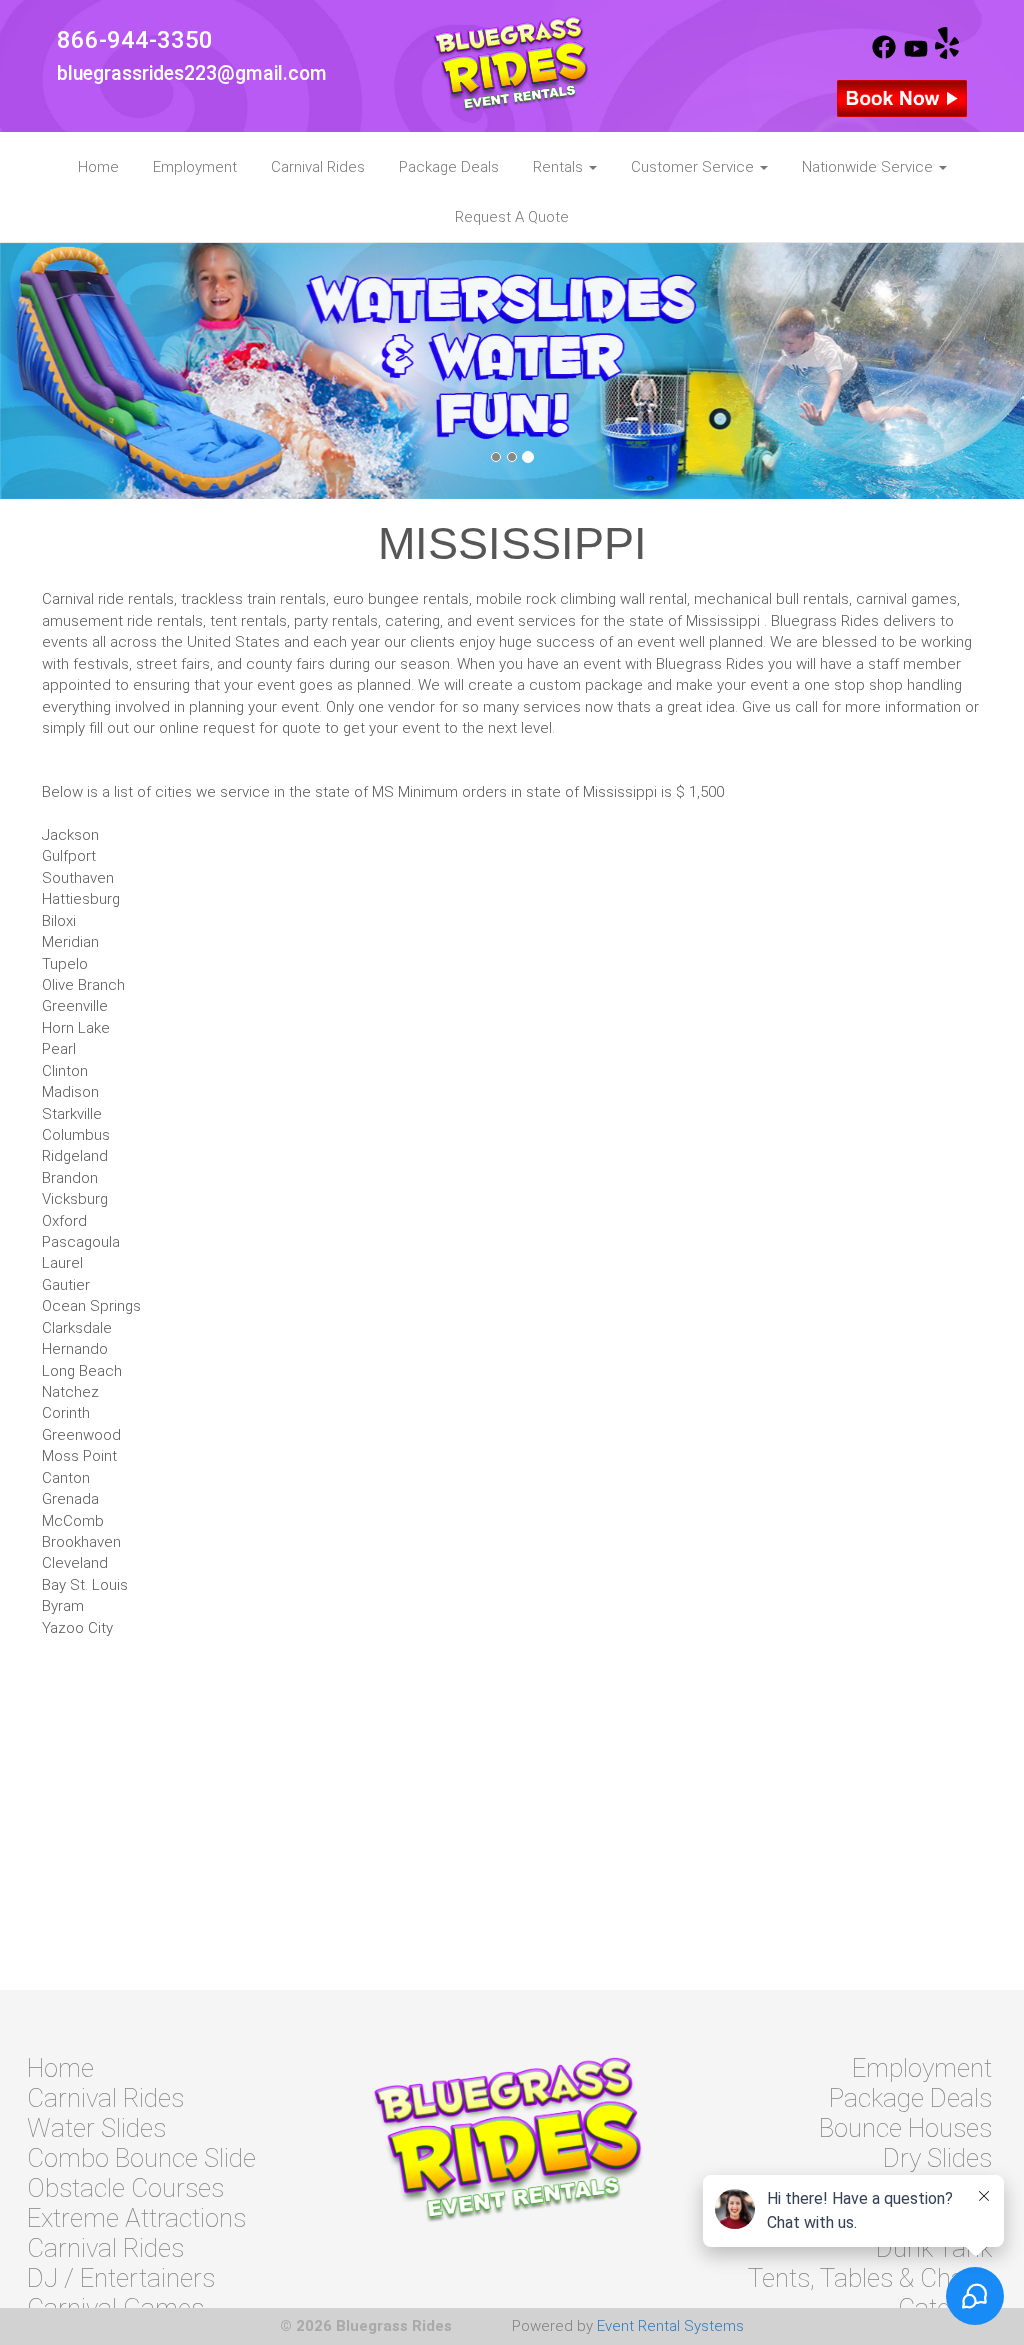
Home (98, 167)
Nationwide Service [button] (869, 167)
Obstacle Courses (125, 2188)
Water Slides (96, 2128)
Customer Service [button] (694, 167)
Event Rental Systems (670, 2326)
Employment (195, 167)
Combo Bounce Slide (141, 2158)
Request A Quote (512, 217)
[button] (77, 371)
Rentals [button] (560, 167)
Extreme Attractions (136, 2218)
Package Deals (449, 167)
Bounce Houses (905, 2128)
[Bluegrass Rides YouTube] (916, 54)
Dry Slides (937, 2158)
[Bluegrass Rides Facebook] (884, 54)
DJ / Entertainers (121, 2278)
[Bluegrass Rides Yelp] (947, 54)
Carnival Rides (318, 167)
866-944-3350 (135, 40)
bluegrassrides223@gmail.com (192, 73)
